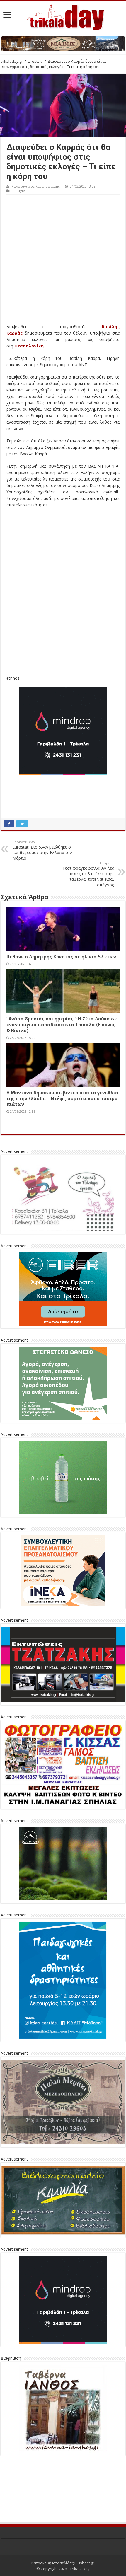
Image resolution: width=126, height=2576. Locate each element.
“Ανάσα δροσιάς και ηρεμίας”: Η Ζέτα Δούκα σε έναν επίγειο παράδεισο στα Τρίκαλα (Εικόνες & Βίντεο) (62, 1025)
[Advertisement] (63, 260)
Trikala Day (80, 2569)
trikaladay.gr (12, 61)
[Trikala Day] (63, 16)
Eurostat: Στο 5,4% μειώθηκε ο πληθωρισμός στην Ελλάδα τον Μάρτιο (42, 850)
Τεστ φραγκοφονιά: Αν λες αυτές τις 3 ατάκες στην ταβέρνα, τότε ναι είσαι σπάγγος (88, 874)
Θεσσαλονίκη (29, 346)
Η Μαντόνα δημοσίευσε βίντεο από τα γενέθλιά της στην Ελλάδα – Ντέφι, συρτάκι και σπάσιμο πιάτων (62, 1098)
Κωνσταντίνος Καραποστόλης (36, 186)
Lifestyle (35, 61)
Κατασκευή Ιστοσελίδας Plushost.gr (63, 2563)
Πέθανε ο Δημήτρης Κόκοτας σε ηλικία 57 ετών (61, 957)
